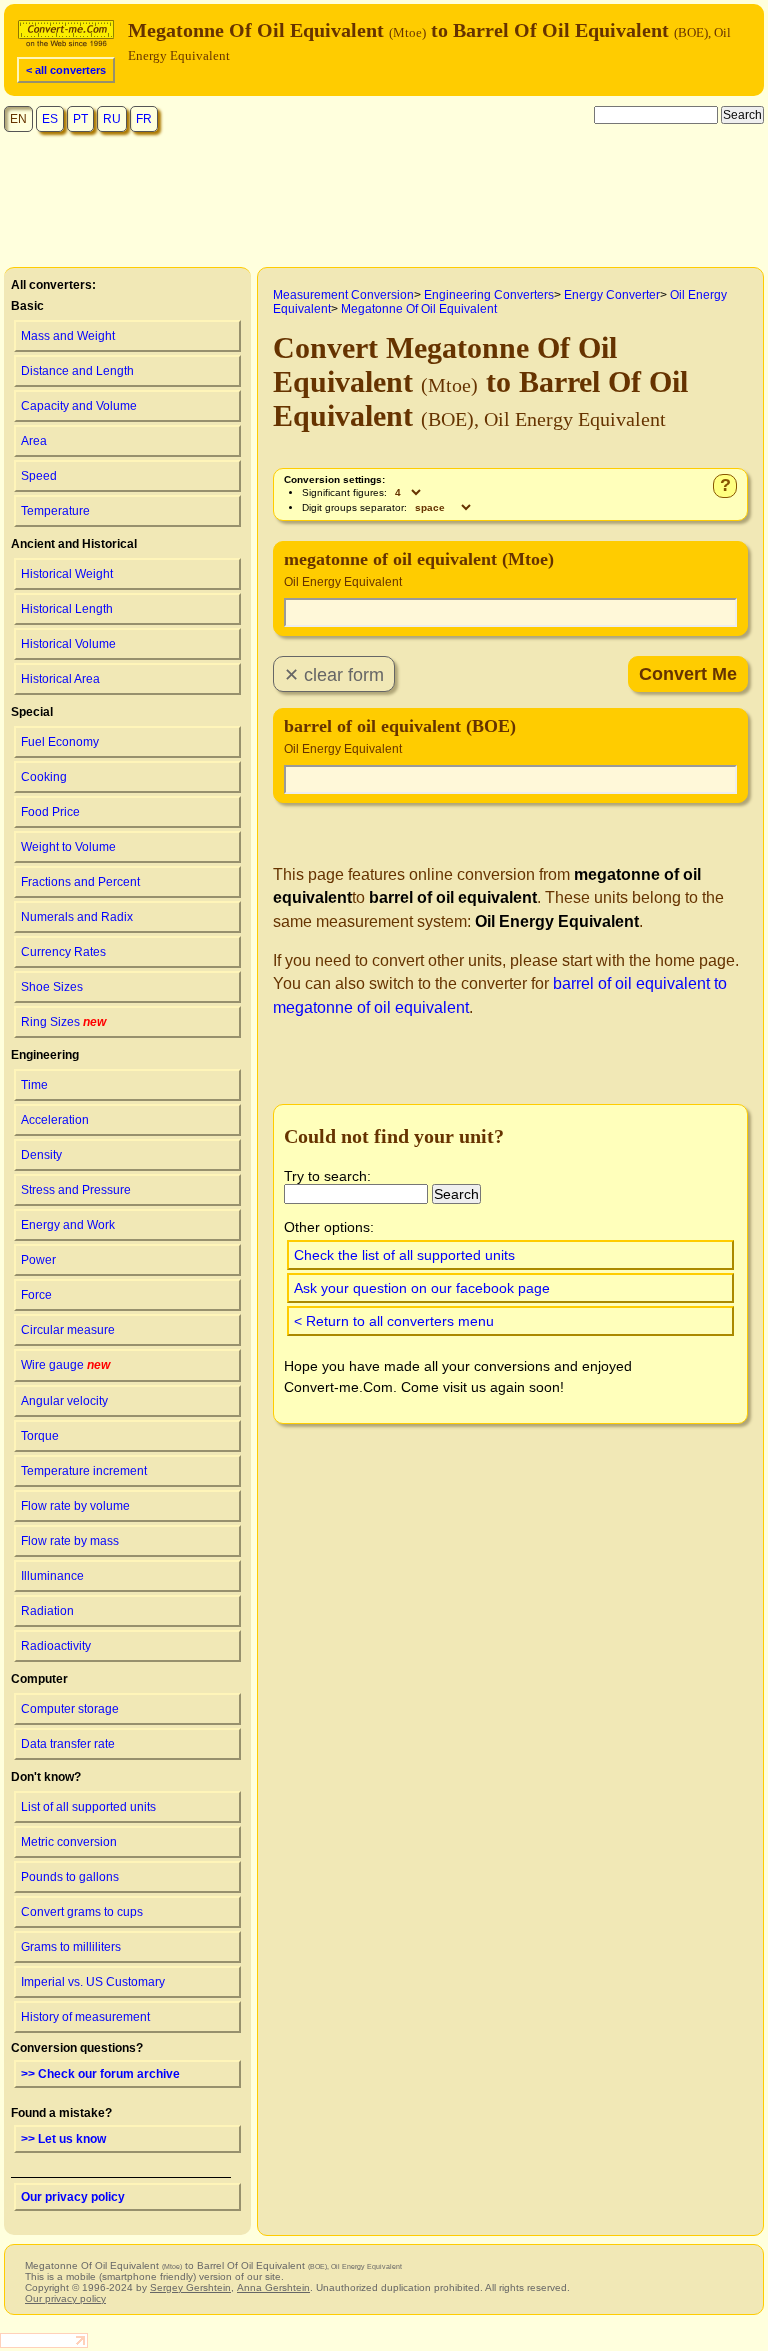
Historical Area (60, 679)
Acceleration (55, 1120)
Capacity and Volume (79, 406)
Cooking (44, 777)
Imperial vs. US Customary (93, 1982)
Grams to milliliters (71, 1947)
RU (112, 119)
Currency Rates (63, 952)
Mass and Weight (68, 336)
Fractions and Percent (80, 882)
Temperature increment (84, 1471)
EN (18, 119)
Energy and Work (68, 1225)
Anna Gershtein (273, 2287)
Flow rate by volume (75, 1506)
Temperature (55, 511)
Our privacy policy (73, 2197)
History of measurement (85, 2017)
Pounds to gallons (70, 1877)
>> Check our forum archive (100, 2074)
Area (34, 441)
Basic (27, 306)
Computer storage (70, 1709)
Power (38, 1260)
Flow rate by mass (70, 1541)
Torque (40, 1436)
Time (34, 1085)
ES (50, 119)
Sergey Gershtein (190, 2287)
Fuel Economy (60, 742)
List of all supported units (88, 1807)
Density (41, 1155)
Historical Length (67, 609)
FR (144, 119)
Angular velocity (64, 1401)
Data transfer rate (68, 1744)
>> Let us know (63, 2139)
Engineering (45, 1055)
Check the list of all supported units (404, 1255)
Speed (39, 476)
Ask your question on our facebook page (422, 1288)
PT (80, 119)
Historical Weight (67, 574)
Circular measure (68, 1330)
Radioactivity (56, 1646)
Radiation (47, 1611)
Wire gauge (65, 1365)
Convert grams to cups (82, 1912)
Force (36, 1295)
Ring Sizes (63, 1022)
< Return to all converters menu (394, 1321)
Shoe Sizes (52, 987)
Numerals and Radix (77, 917)
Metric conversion (69, 1842)
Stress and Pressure (76, 1190)
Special (32, 712)
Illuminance (52, 1576)
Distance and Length (77, 371)
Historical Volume (68, 644)
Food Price (50, 812)
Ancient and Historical (74, 544)
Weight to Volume (68, 847)
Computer (39, 1679)
